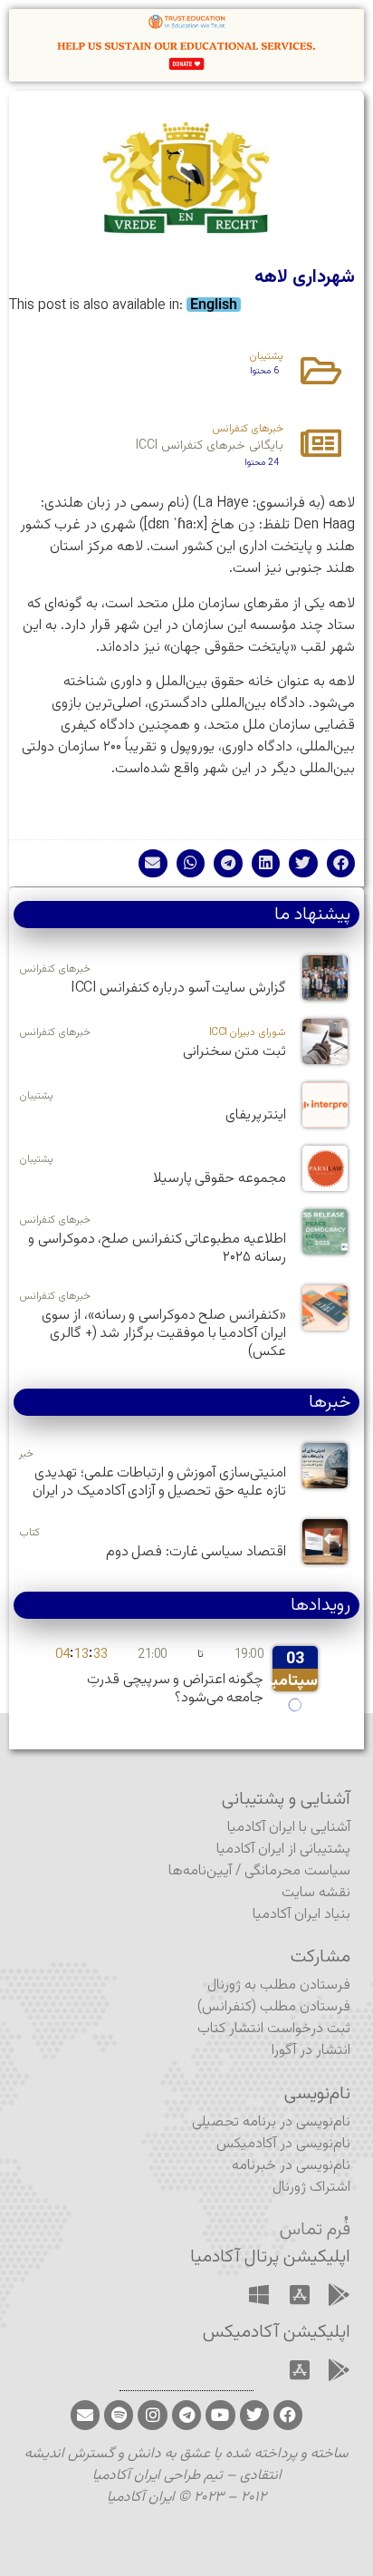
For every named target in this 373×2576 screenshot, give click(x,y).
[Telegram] (186, 2415)
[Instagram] (152, 2415)
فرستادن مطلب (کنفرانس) (274, 2007)
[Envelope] (85, 2415)
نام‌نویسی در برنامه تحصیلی (271, 2122)
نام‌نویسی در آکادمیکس (283, 2144)
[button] (341, 864)
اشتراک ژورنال (311, 2188)
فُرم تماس (315, 2230)
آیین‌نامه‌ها (200, 1871)
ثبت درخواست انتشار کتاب (274, 2029)
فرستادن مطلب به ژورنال (279, 1985)
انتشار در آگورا (311, 2051)
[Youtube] (220, 2415)
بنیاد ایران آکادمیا (301, 1915)
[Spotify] (119, 2415)
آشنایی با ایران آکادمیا (289, 1828)
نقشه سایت (316, 1893)
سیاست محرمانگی (297, 1871)
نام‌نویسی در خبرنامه (291, 2166)
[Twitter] (254, 2415)
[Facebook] (288, 2415)
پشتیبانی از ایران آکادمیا (283, 1850)
